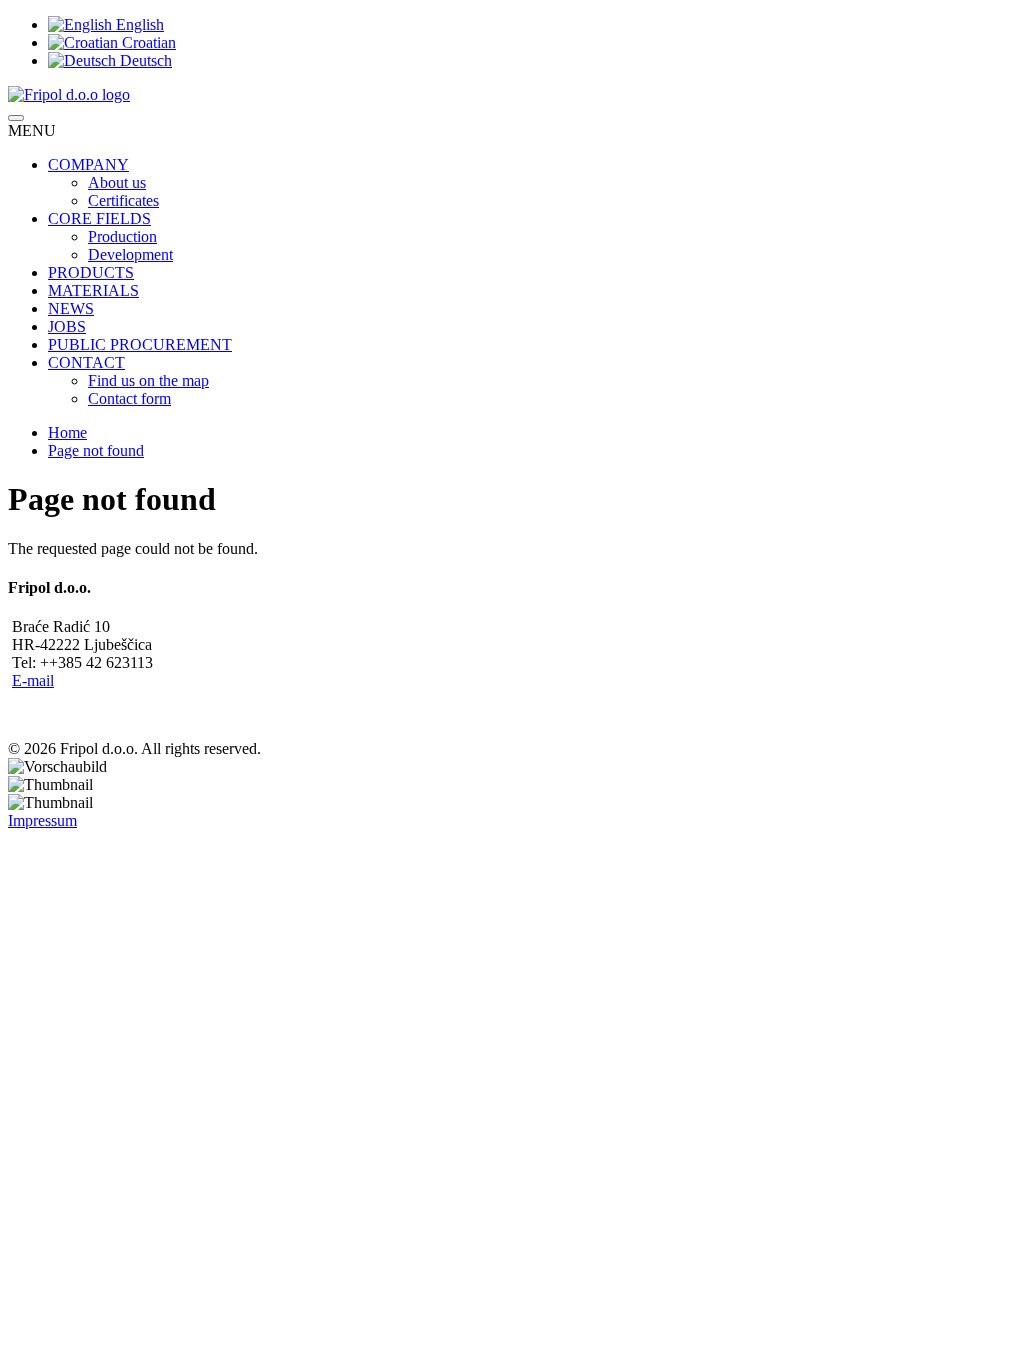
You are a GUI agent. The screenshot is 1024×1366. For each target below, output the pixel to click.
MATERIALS (93, 290)
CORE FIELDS (99, 218)
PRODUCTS (91, 272)
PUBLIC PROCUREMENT (140, 344)
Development (130, 254)
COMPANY (88, 164)
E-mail (33, 680)
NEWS (71, 308)
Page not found (96, 450)
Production (122, 236)
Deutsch (144, 60)
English (138, 24)
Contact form (129, 398)
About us (117, 182)
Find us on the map (148, 380)
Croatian (147, 42)
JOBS (67, 326)
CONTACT (86, 362)
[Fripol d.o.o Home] (69, 94)
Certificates (123, 200)
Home (67, 432)
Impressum (42, 820)
